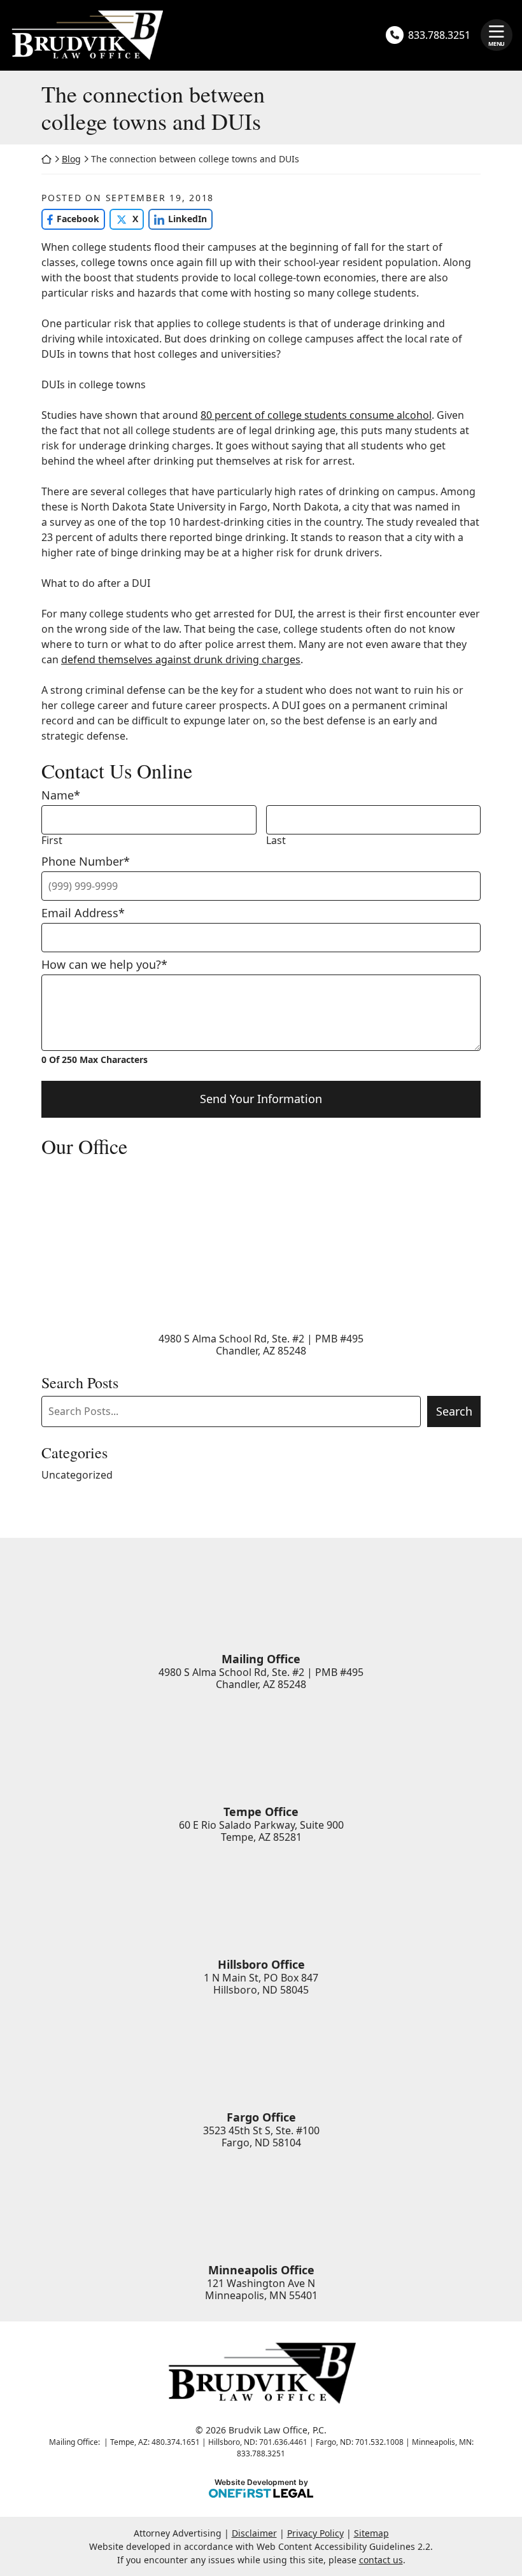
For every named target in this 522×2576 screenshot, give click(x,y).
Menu (497, 44)
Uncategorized (77, 1475)
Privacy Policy (315, 2533)
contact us (381, 2560)
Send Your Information (261, 1099)
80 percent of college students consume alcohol (316, 415)
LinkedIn (178, 219)
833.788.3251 (439, 35)
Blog (71, 159)
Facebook (70, 219)
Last (276, 841)
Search (454, 1411)
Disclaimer (254, 2533)
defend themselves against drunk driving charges (181, 659)
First (52, 841)
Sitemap (371, 2533)
